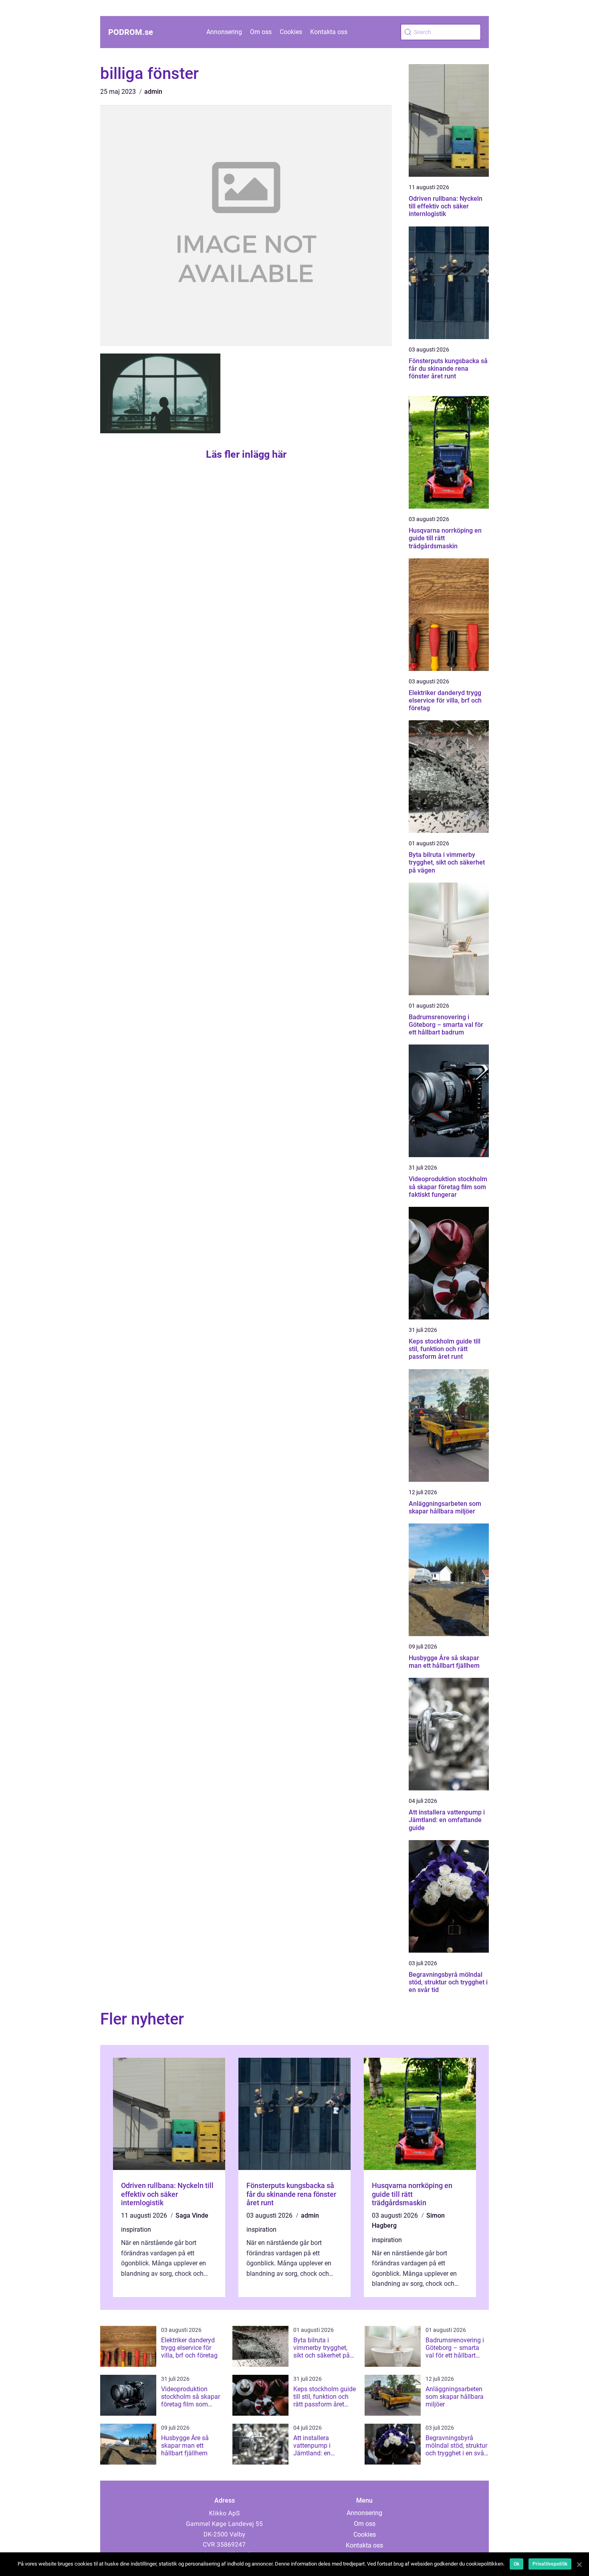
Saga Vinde (192, 2215)
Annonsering (224, 32)
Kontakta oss (329, 32)
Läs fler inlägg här (246, 454)
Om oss (261, 32)
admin (153, 92)
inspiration (136, 2230)
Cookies (291, 32)
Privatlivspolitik (550, 2564)
